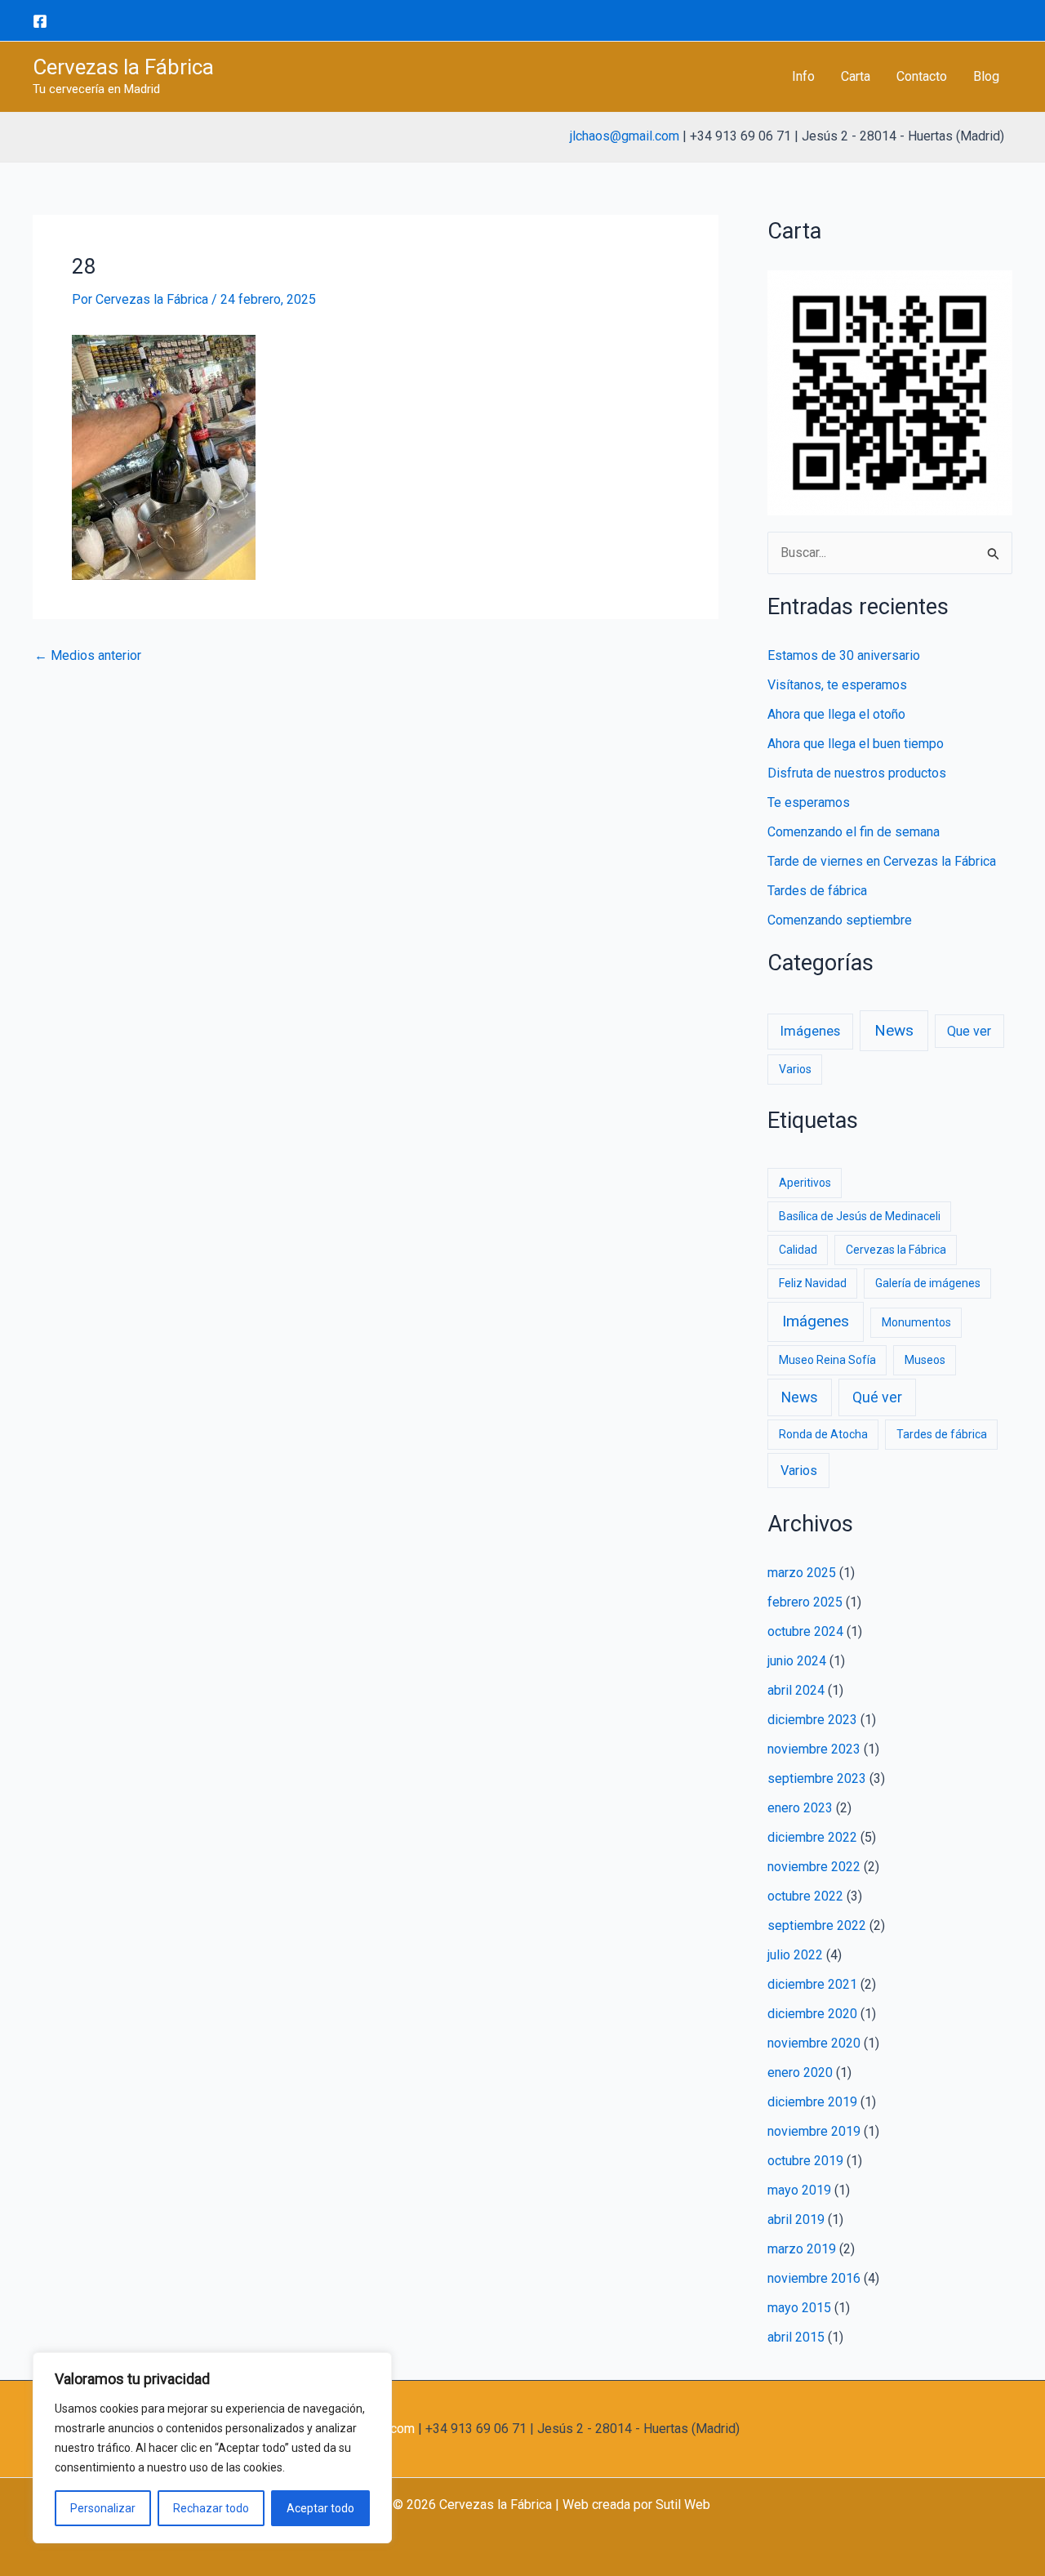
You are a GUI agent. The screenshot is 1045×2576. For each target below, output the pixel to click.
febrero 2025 (805, 1602)
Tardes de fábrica (817, 891)
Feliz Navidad (813, 1283)
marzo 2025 (802, 1573)
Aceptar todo (320, 2508)
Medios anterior (88, 656)
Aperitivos (805, 1183)
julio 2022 (795, 1955)
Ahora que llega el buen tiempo (856, 744)
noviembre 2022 (814, 1867)
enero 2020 (800, 2072)
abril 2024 (796, 1690)
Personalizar (103, 2508)
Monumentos (916, 1322)
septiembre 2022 (817, 1925)
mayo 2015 (799, 2308)
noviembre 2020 (814, 2043)
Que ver (969, 1031)
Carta (856, 76)
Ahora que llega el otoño (836, 714)
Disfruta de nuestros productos (857, 773)
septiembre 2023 (817, 1778)
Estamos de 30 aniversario (844, 655)
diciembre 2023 (812, 1720)
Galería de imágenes (928, 1283)
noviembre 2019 (814, 2131)
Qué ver (877, 1397)
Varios (795, 1069)
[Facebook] (40, 21)
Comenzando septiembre (840, 920)
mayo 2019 (799, 2190)
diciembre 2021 (812, 1984)
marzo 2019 (802, 2249)
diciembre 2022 (812, 1837)
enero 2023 (800, 1808)
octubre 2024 (805, 1631)
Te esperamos (809, 802)
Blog (986, 76)
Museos (925, 1360)
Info (803, 76)
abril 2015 (796, 2337)
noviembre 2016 (814, 2278)
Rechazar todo (211, 2508)
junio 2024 (797, 1661)
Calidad (798, 1250)
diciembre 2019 (812, 2102)
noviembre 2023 (814, 1749)
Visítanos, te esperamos (837, 685)
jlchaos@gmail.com (625, 136)
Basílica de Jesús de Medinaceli (860, 1216)
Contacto (922, 76)
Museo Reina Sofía (827, 1360)
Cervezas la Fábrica (123, 67)
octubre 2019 (805, 2161)
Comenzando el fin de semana (854, 832)
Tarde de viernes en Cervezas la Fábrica (882, 861)
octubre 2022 (805, 1896)
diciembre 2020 (812, 2014)
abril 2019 (796, 2219)
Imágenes (810, 1031)
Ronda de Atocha (823, 1434)
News (894, 1030)
